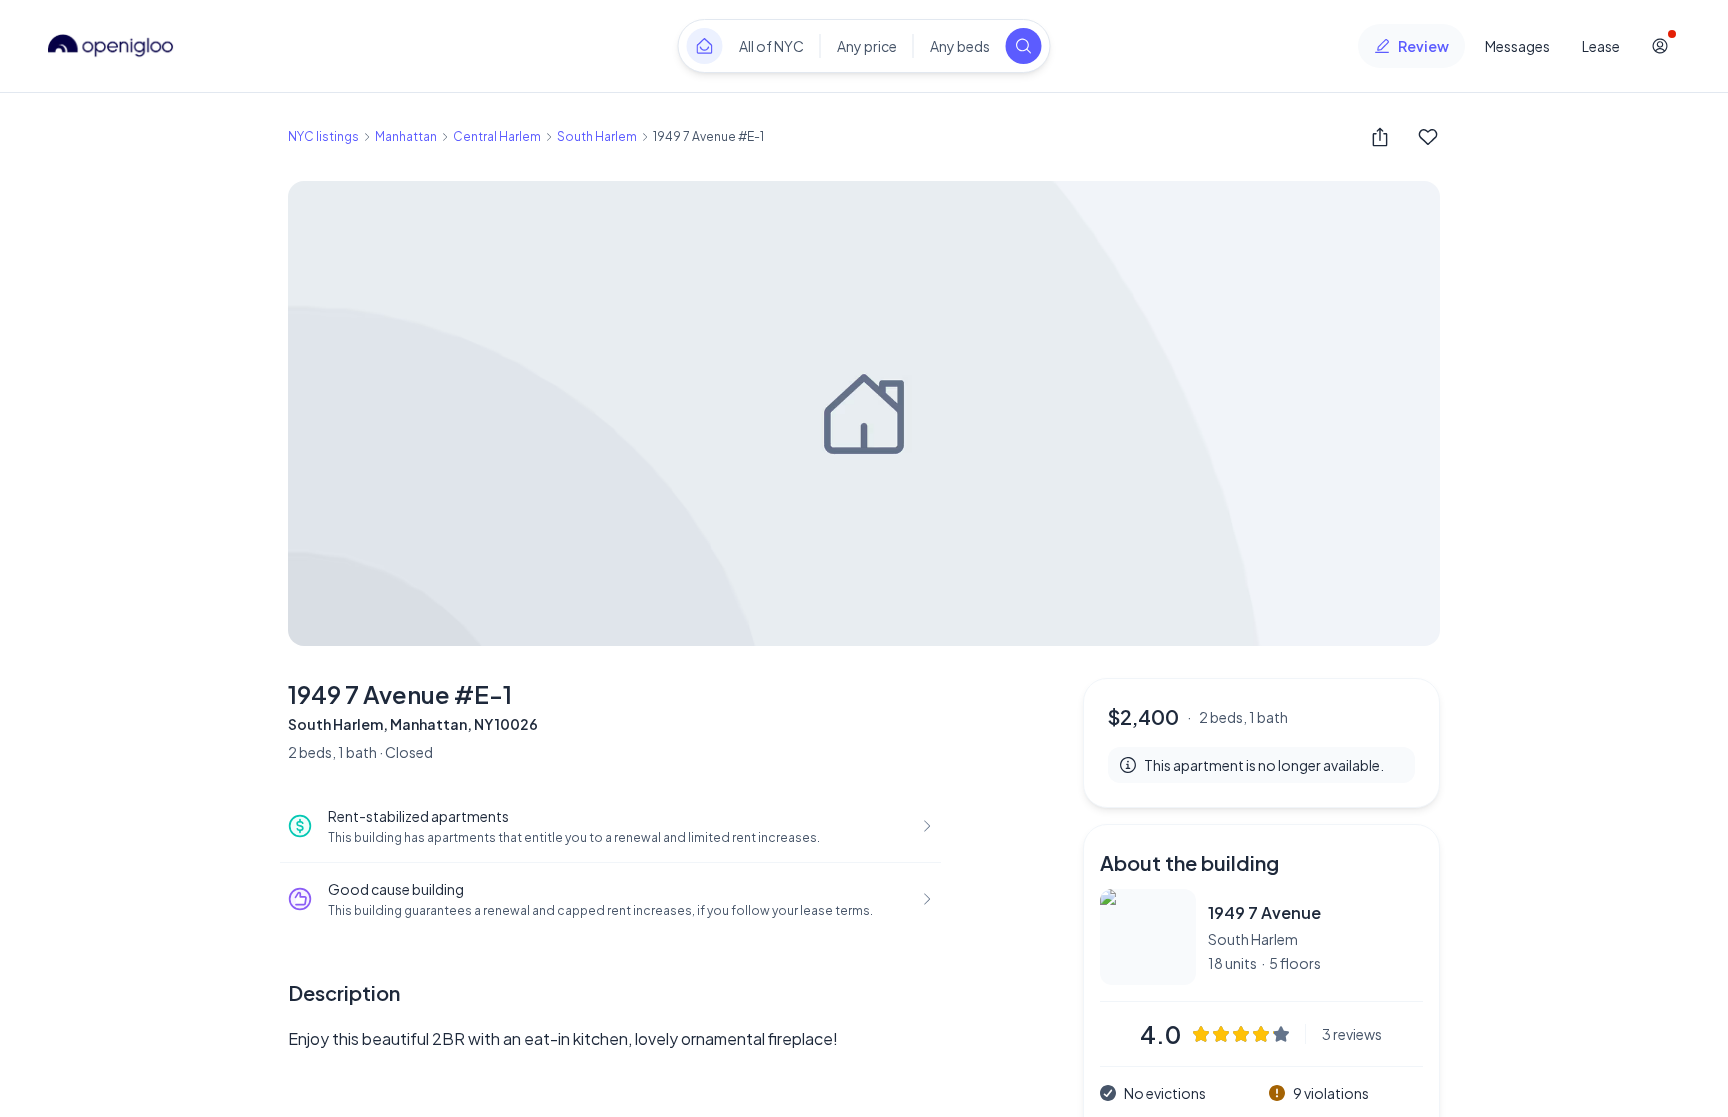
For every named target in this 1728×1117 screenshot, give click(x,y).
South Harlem (597, 136)
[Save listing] (1428, 137)
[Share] (1380, 137)
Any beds (960, 46)
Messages (1517, 46)
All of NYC (771, 46)
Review (1423, 46)
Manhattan (406, 136)
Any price (867, 46)
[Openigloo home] (111, 46)
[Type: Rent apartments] (705, 46)
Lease (1601, 46)
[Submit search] (1024, 46)
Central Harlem (497, 136)
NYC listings (323, 136)
